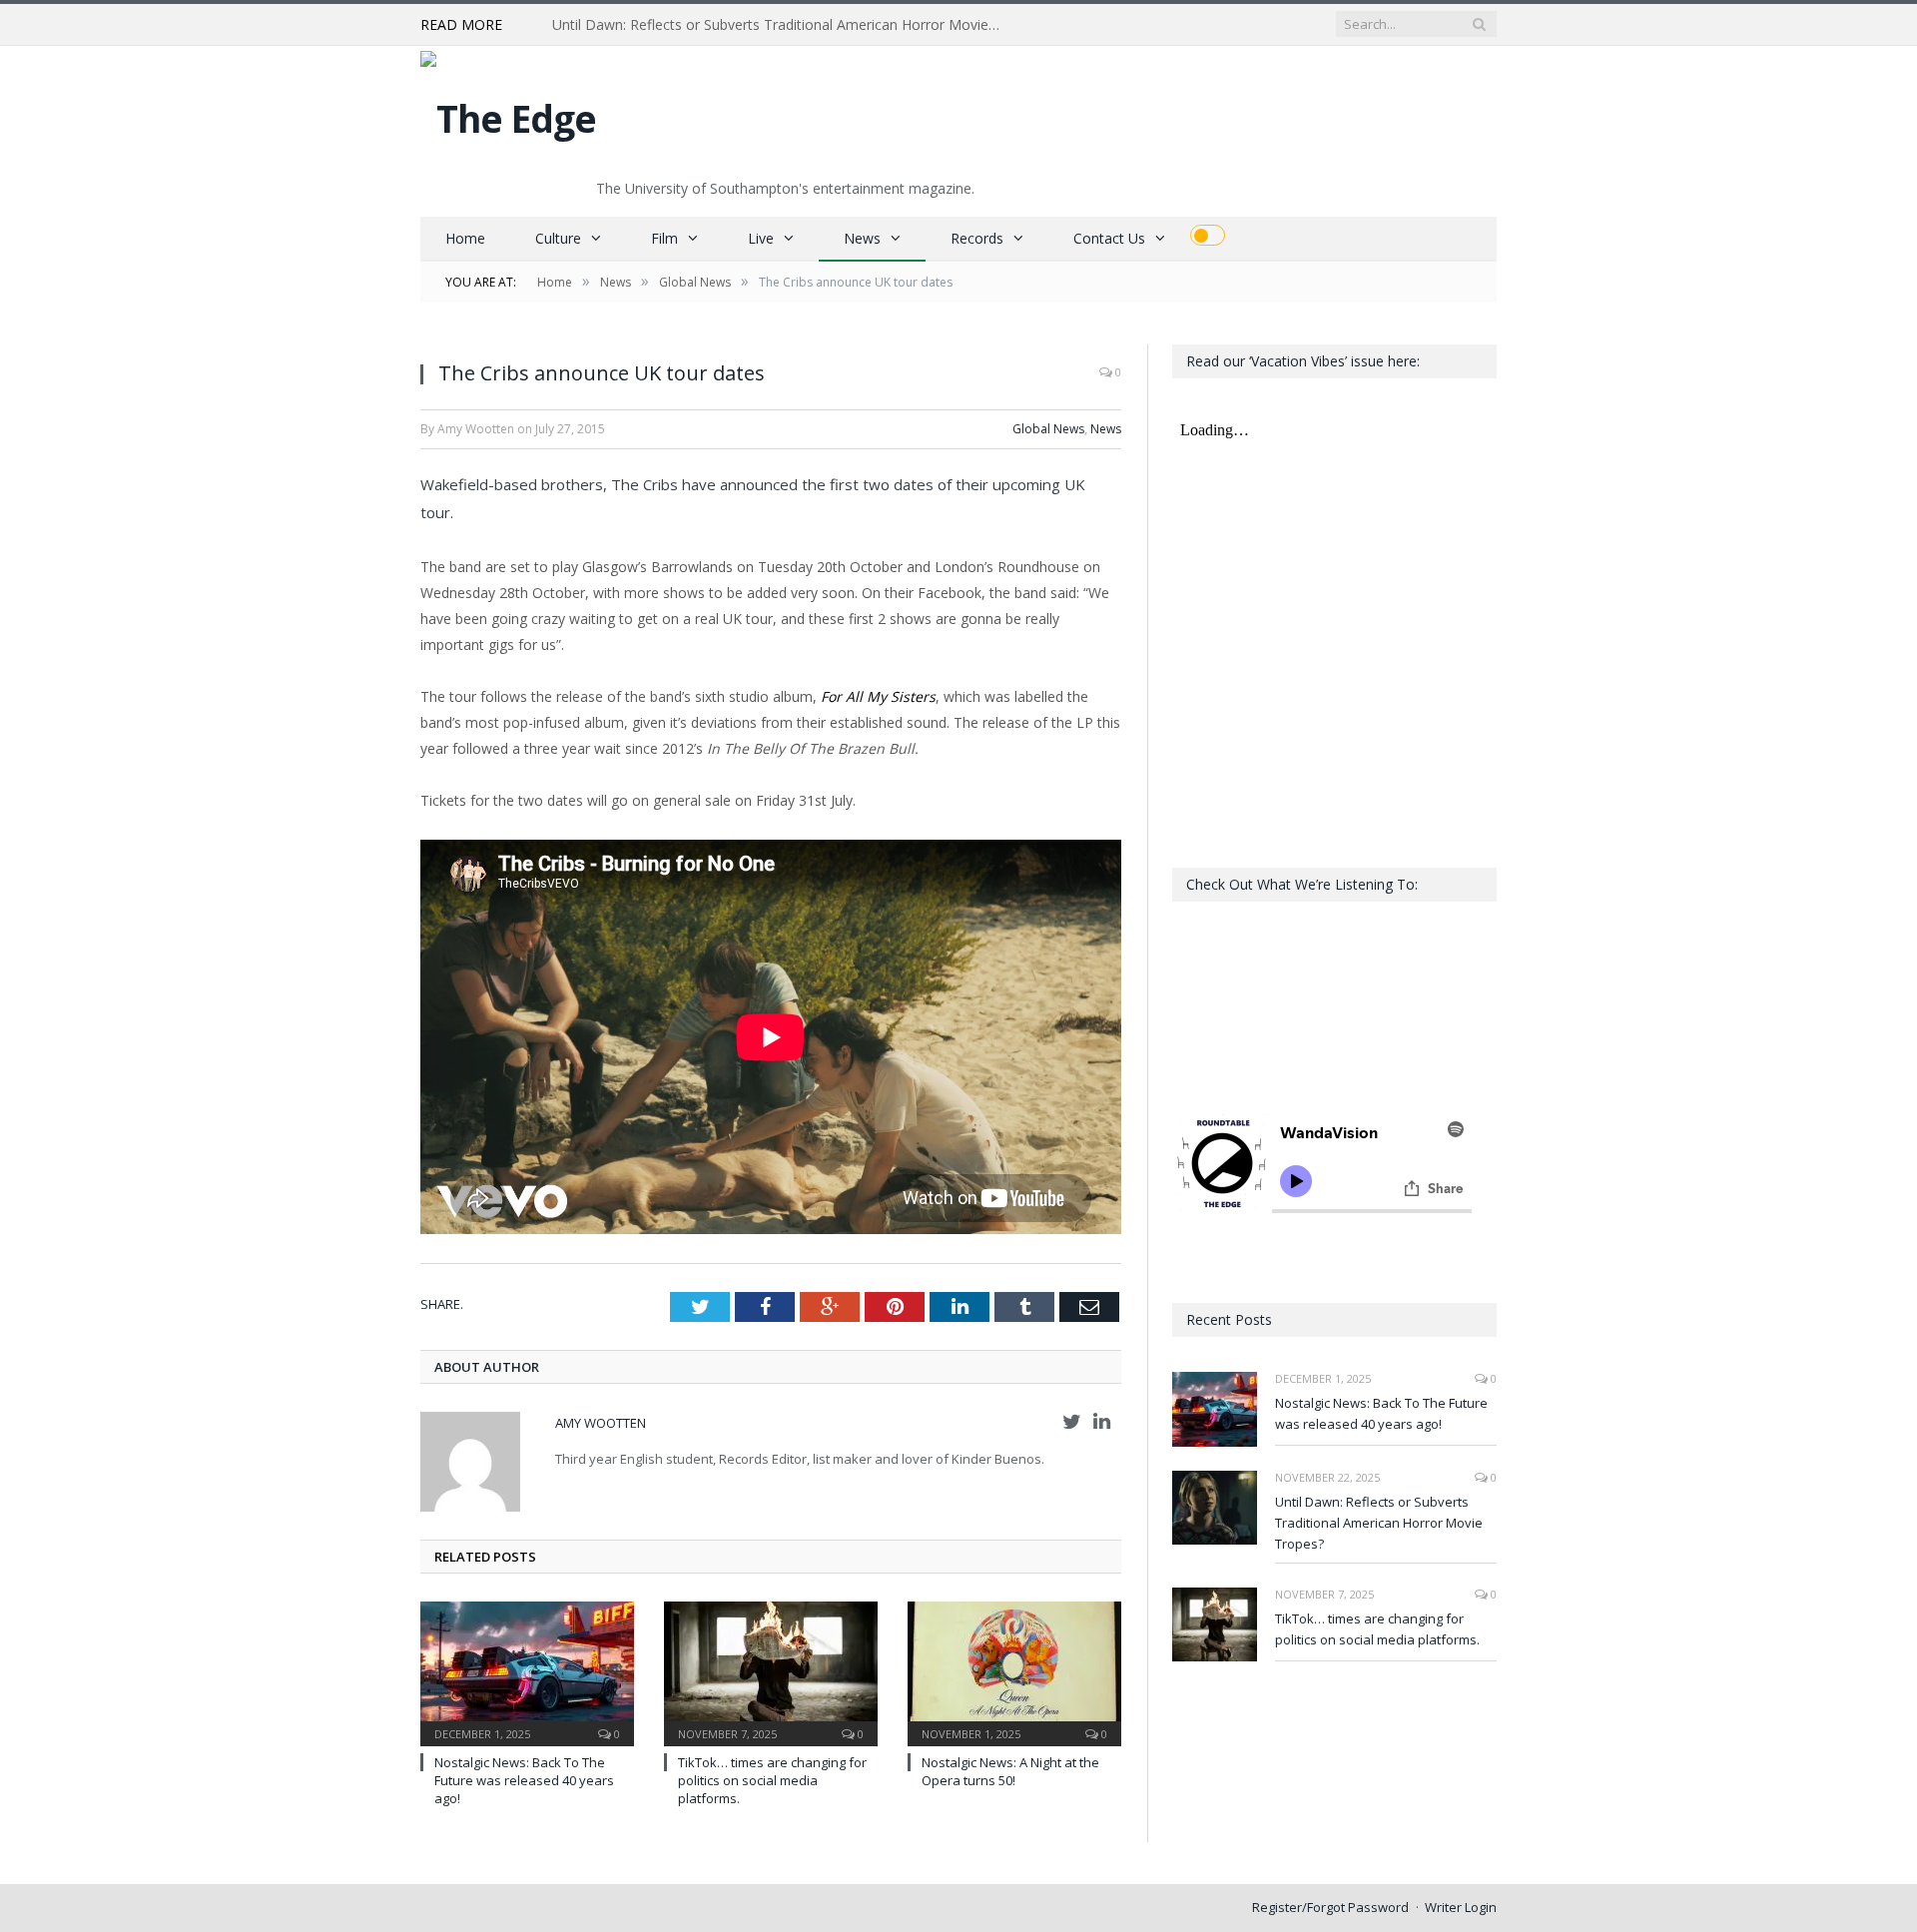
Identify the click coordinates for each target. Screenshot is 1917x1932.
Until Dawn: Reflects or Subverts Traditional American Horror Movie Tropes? (782, 25)
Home (465, 238)
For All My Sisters (878, 696)
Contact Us (1109, 238)
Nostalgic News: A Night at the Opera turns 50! (1010, 1771)
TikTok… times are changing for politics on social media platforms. (772, 1780)
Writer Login (1461, 1907)
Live (761, 238)
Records (977, 238)
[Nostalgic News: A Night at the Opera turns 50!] (1014, 1671)
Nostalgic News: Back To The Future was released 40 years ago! (524, 1780)
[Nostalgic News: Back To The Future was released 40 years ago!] (527, 1671)
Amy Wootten (601, 1423)
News (862, 238)
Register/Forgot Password (1330, 1907)
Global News (1048, 429)
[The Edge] (508, 113)
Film (664, 238)
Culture (558, 238)
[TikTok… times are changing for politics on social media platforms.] (771, 1671)
